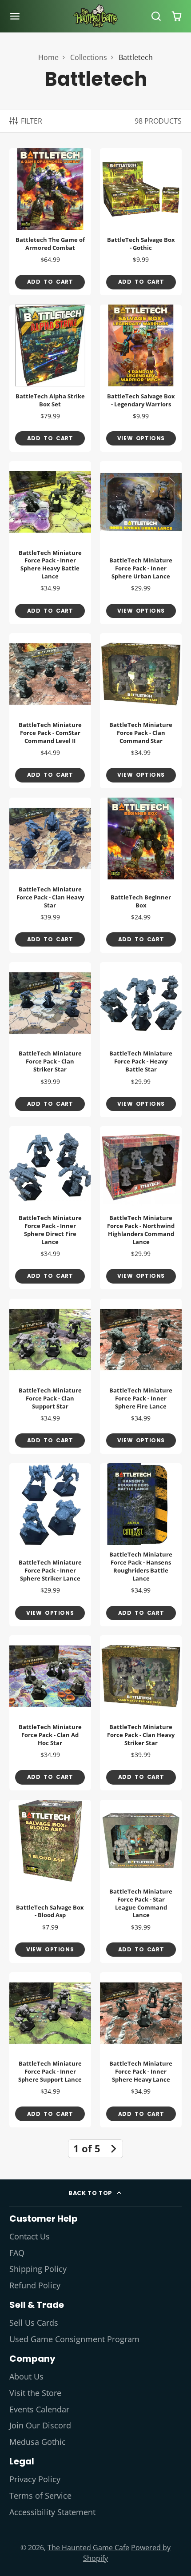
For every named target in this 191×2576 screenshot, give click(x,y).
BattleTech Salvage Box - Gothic (141, 222)
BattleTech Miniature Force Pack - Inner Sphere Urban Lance (141, 543)
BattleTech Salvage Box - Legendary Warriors (141, 378)
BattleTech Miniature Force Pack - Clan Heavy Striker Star (141, 1713)
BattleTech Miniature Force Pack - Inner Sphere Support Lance (50, 2050)
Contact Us (30, 2236)
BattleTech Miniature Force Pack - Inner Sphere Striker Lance (50, 1545)
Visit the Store (35, 2393)
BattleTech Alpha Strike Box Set (50, 378)
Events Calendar (39, 2409)
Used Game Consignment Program (74, 2339)
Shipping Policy (38, 2269)
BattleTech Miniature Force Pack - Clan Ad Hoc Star (50, 1713)
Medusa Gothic (38, 2442)
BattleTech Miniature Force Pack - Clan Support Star (50, 1376)
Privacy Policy (35, 2479)
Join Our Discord (40, 2425)
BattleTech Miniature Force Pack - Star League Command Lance (141, 1881)
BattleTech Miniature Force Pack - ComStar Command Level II (50, 711)
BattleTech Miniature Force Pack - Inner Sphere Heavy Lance (141, 2050)
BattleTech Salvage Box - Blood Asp (50, 1881)
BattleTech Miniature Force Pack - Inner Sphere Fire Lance (141, 1376)
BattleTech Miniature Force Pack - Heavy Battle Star (141, 1040)
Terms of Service (40, 2496)
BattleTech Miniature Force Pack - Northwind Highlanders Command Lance (141, 1208)
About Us (26, 2376)
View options (141, 438)
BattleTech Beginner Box (141, 875)
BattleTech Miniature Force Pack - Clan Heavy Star (50, 875)
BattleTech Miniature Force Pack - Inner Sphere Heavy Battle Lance (50, 543)
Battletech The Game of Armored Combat (50, 222)
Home (48, 57)
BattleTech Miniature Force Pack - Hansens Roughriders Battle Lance (141, 1545)
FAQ (17, 2253)
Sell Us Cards (34, 2323)
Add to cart (50, 282)
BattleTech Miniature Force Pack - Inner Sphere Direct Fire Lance (50, 1208)
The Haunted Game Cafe (88, 2548)
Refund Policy (35, 2285)
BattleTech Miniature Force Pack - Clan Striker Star (50, 1040)
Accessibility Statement (52, 2512)
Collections (89, 57)
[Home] (95, 16)
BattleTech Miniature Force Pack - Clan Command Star (141, 711)
